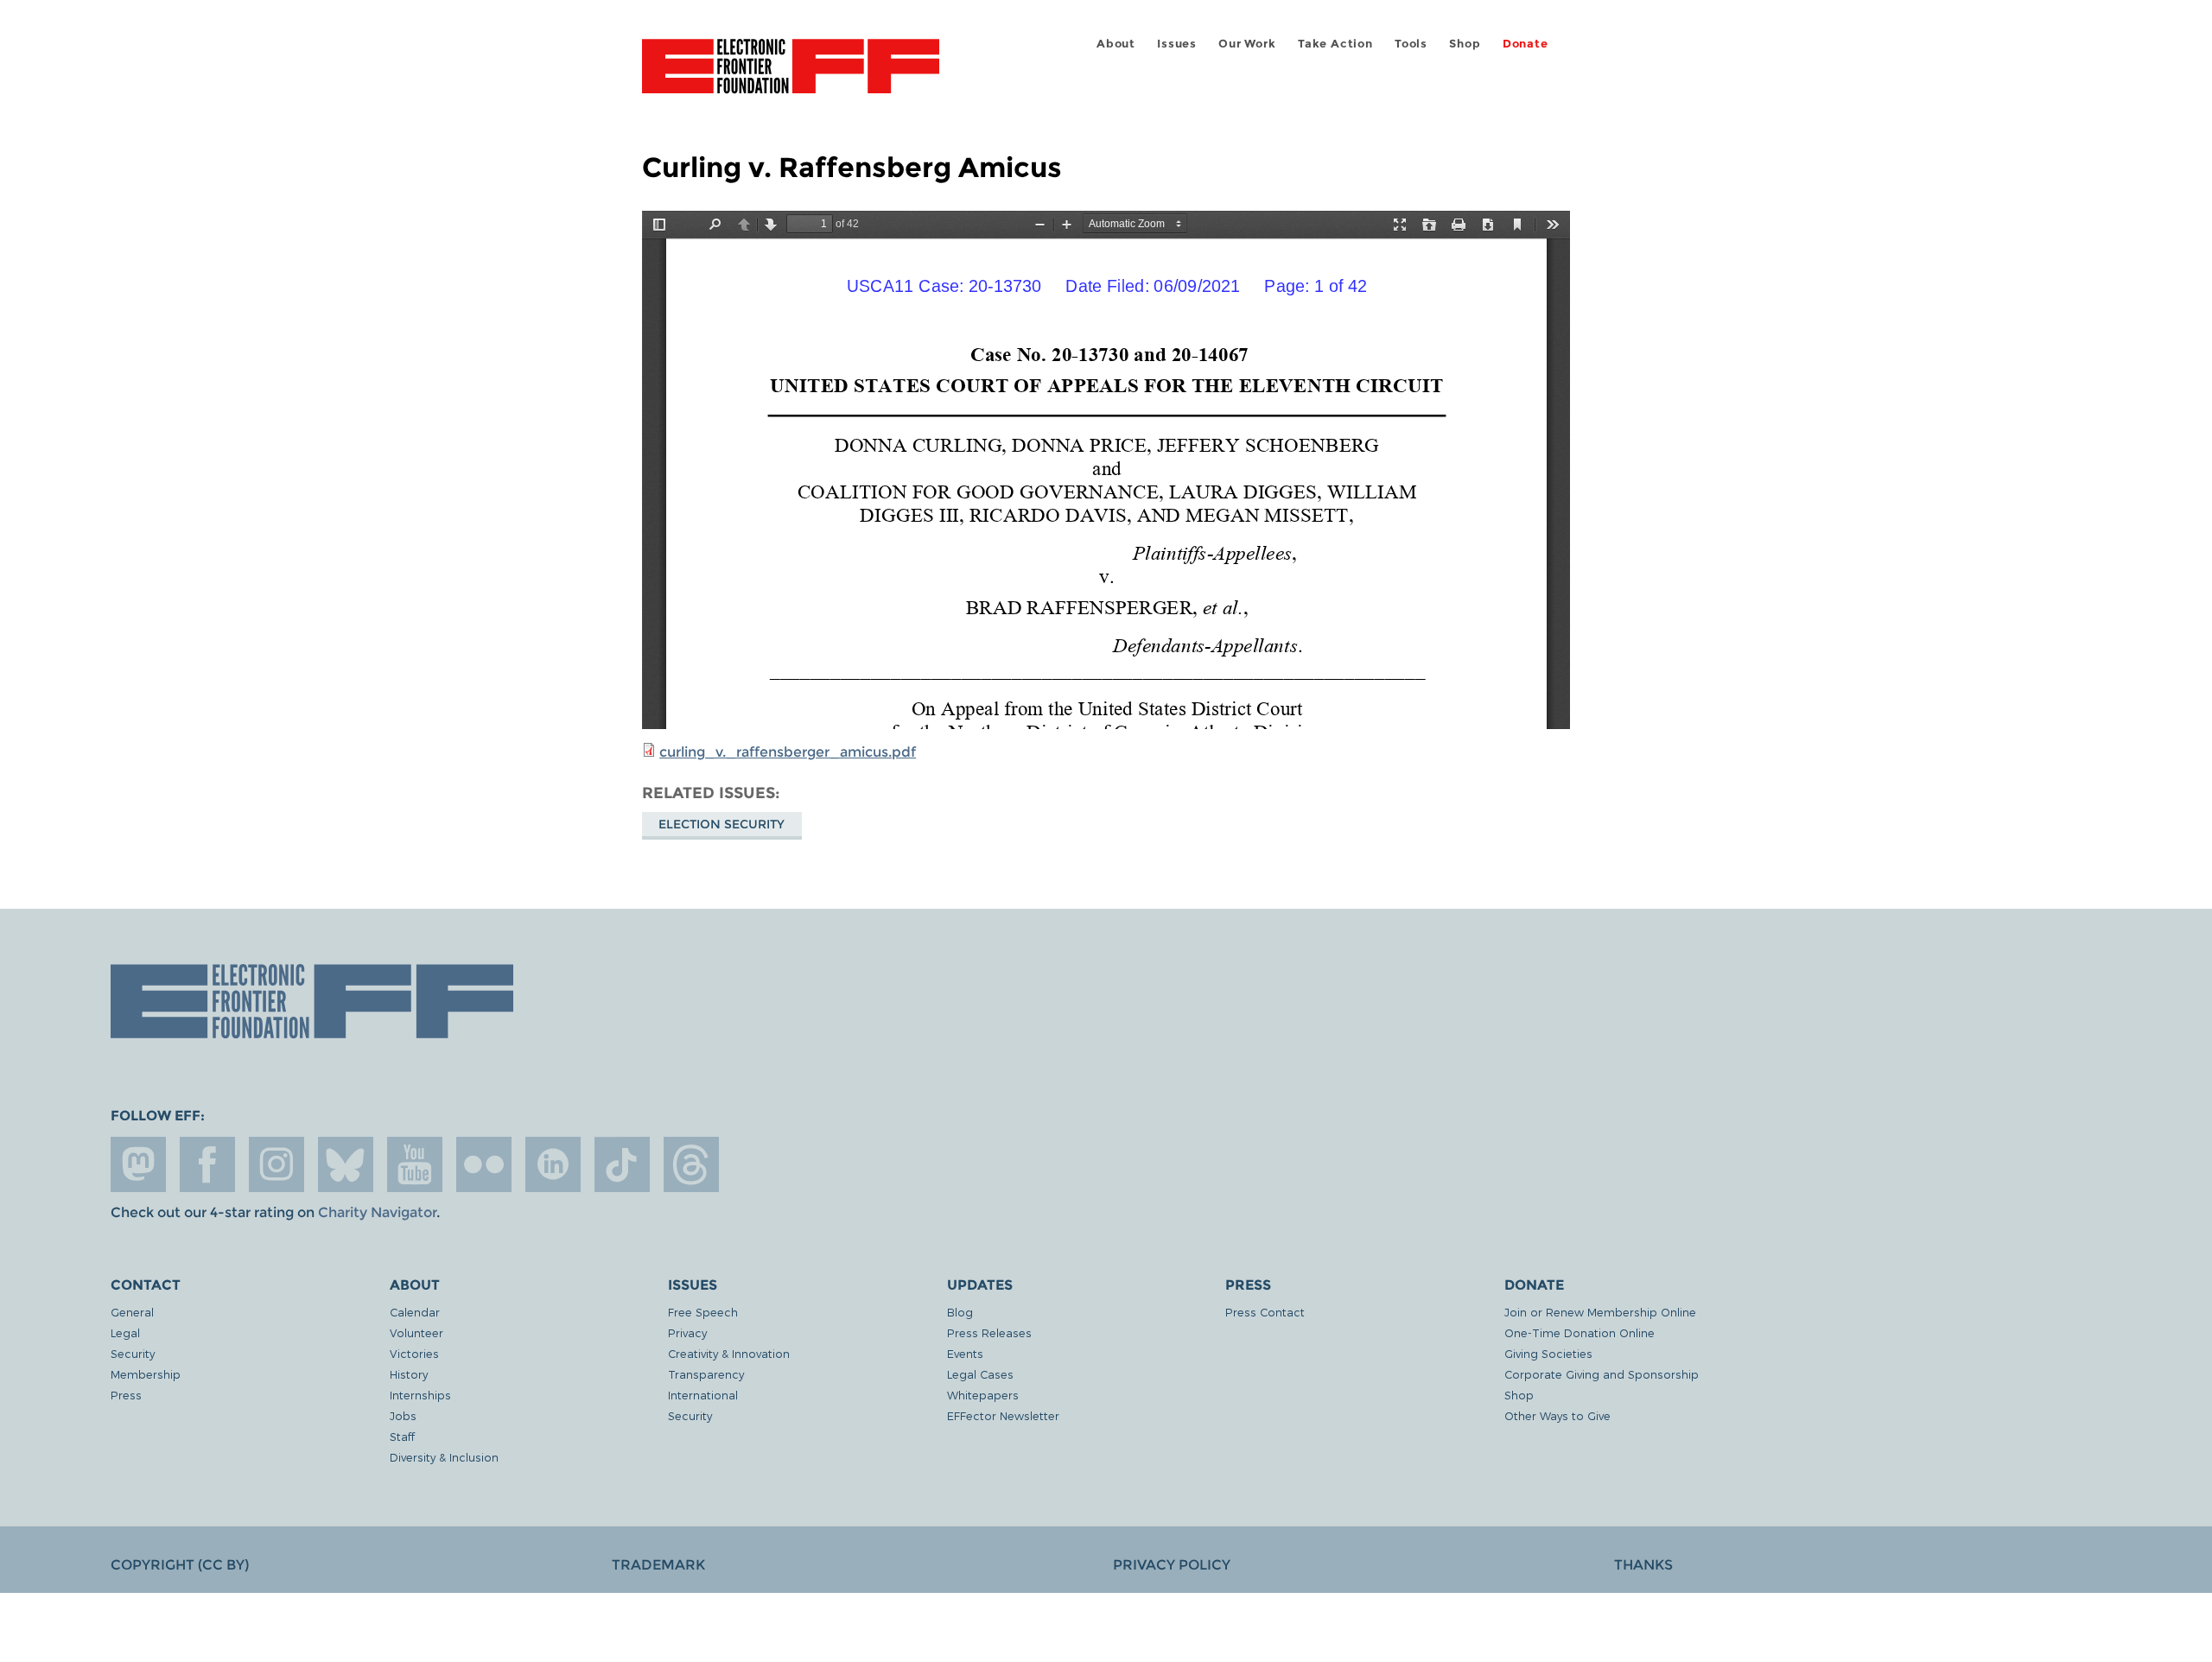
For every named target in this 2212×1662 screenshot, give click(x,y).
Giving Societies (1548, 1353)
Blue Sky (346, 1164)
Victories (414, 1353)
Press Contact (1265, 1312)
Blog (960, 1312)
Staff (402, 1436)
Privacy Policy (1172, 1565)
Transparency (706, 1374)
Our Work (1247, 44)
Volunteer (416, 1332)
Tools (1411, 44)
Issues (1177, 44)
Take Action (1335, 44)
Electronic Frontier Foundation (791, 76)
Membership (146, 1374)
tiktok (622, 1164)
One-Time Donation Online (1580, 1332)
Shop (1465, 44)
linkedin (553, 1164)
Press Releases (989, 1332)
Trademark (658, 1565)
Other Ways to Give (1557, 1415)
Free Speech (703, 1312)
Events (965, 1353)
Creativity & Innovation (729, 1353)
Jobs (403, 1415)
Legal (125, 1332)
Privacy (687, 1332)
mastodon (138, 1164)
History (409, 1374)
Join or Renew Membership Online (1600, 1312)
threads (691, 1164)
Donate (1526, 44)
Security (133, 1353)
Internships (420, 1395)
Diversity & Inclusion (444, 1457)
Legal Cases (980, 1374)
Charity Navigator (377, 1212)
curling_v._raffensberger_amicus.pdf (788, 752)
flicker (484, 1164)
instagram (276, 1164)
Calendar (415, 1312)
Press (126, 1395)
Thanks (1643, 1565)
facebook (207, 1164)
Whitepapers (983, 1395)
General (132, 1312)
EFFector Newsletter (1003, 1415)
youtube (415, 1164)
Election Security (721, 824)
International (703, 1395)
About (1116, 44)
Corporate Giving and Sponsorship (1602, 1374)
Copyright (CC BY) (180, 1565)
